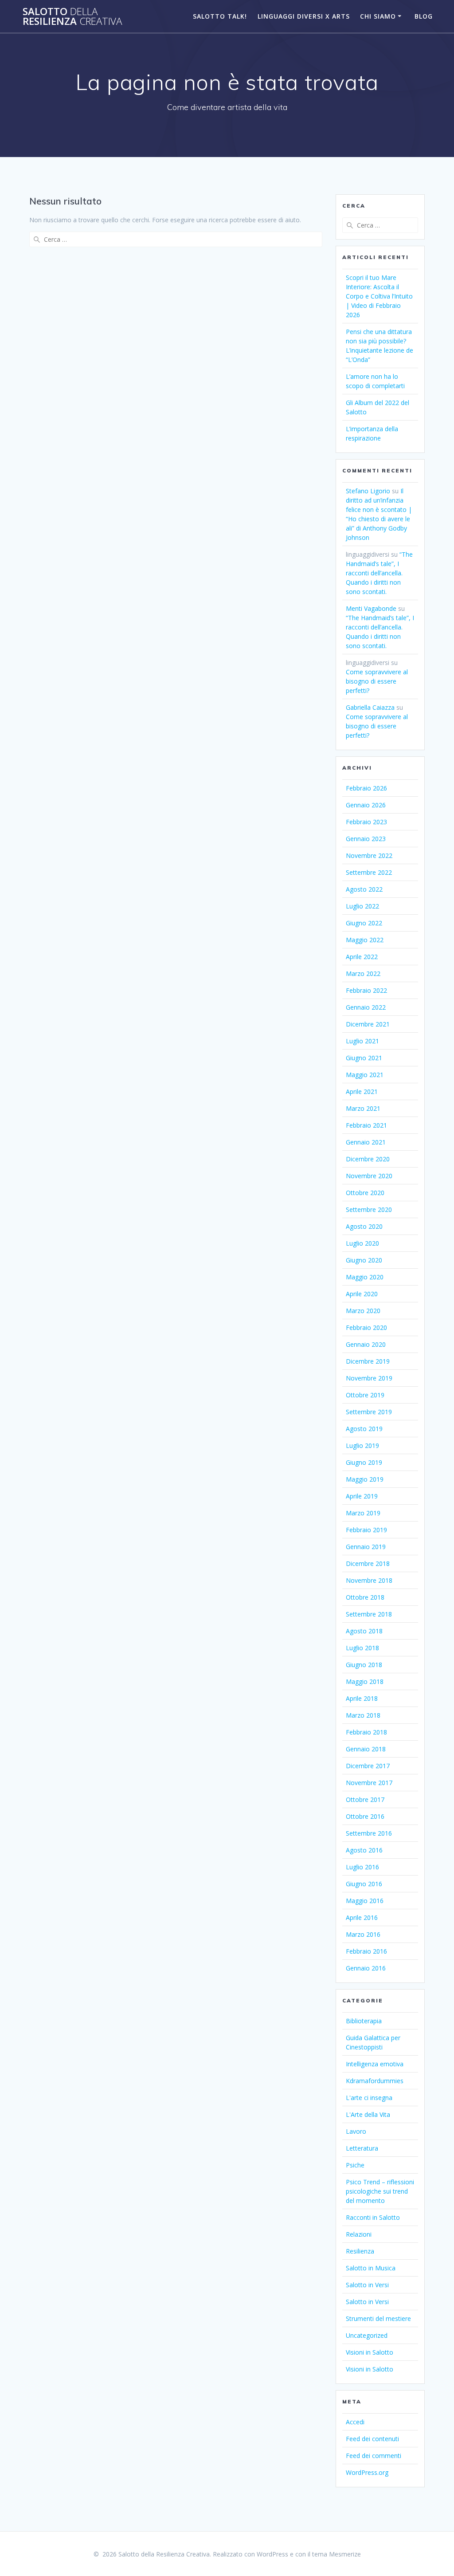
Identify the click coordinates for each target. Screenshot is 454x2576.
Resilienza (360, 2251)
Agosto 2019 (364, 1429)
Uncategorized (367, 2335)
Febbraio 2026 (366, 788)
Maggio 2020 (365, 1277)
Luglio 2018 (362, 1648)
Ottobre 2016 (365, 1816)
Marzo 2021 (363, 1108)
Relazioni (359, 2234)
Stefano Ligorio (368, 491)
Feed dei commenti (374, 2456)
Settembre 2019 (369, 1412)
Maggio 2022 (365, 940)
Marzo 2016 (363, 1934)
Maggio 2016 (365, 1901)
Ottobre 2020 (365, 1193)
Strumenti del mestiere (378, 2318)
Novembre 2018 (369, 1580)
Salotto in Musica (371, 2268)
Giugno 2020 (364, 1260)
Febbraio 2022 (366, 990)
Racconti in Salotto (373, 2217)
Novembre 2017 (369, 1783)
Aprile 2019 (362, 1496)
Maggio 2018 (365, 1681)
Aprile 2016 (362, 1917)
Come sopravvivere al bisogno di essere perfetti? (377, 681)
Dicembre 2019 (368, 1361)
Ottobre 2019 (365, 1395)
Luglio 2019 (362, 1445)
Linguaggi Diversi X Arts (304, 16)
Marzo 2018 (363, 1715)
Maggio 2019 (365, 1479)
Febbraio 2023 (366, 822)
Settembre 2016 (369, 1833)
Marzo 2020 (363, 1311)
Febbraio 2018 (366, 1732)
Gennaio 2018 (366, 1749)
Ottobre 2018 (365, 1597)
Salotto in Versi (367, 2285)
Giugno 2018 (364, 1665)
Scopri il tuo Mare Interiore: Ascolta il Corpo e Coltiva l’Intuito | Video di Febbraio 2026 (379, 296)
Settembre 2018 (369, 1614)
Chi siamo (378, 16)
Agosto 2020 (364, 1226)
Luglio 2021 (362, 1041)
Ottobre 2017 (365, 1799)
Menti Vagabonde (371, 608)
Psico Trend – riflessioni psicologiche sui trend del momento (380, 2191)
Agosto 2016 (364, 1850)
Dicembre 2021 (368, 1024)
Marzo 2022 (363, 973)
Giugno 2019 (364, 1462)
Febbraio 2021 (366, 1125)
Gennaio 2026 (366, 805)
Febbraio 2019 (366, 1530)
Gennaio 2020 (366, 1344)
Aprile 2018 (362, 1698)
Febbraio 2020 (366, 1327)
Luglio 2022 (362, 906)
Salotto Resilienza (72, 17)
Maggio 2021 (365, 1075)
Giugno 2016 (364, 1884)
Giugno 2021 (364, 1058)
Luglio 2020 (362, 1243)
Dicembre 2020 (368, 1159)
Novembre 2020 (369, 1176)
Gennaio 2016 (366, 1968)
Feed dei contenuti (372, 2439)
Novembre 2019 (369, 1378)
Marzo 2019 (363, 1513)
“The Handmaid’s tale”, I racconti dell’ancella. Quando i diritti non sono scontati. (379, 573)
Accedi (355, 2422)
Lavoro (356, 2131)
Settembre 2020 (369, 1209)
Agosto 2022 (364, 889)
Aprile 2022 (362, 957)
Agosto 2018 (364, 1631)
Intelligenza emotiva (375, 2064)
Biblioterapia (364, 2021)
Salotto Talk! (220, 16)
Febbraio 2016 (366, 1951)
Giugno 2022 (364, 923)
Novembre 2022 (369, 855)
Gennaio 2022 (366, 1007)
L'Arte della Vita (368, 2114)
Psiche (355, 2165)
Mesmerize (345, 2554)
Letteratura (362, 2148)
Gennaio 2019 (366, 1547)
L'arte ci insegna (369, 2098)
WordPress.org (367, 2472)
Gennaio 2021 (366, 1142)
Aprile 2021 (362, 1091)
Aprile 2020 (362, 1294)
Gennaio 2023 (366, 839)
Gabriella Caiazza (370, 707)
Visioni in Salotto (370, 2352)
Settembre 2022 (369, 872)
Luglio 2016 (362, 1867)
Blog (424, 16)
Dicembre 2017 (368, 1766)
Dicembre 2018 (368, 1563)
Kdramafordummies (375, 2081)
